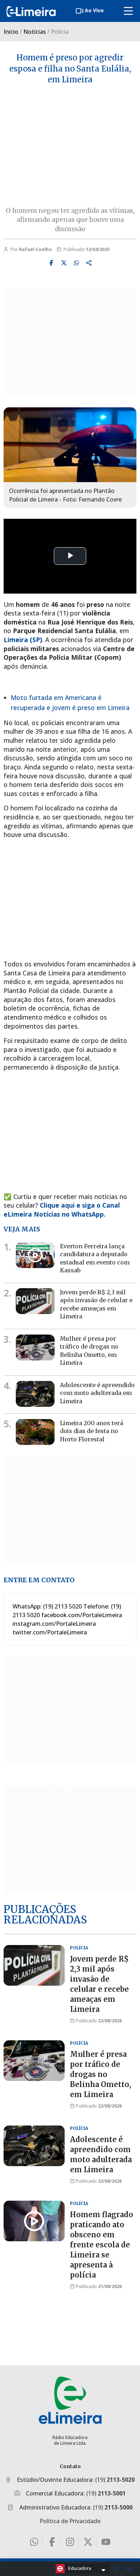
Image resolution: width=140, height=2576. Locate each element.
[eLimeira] (70, 2400)
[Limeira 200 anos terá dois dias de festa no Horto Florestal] (35, 1432)
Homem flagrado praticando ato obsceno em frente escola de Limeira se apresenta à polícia (102, 2244)
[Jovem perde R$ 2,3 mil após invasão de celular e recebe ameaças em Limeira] (35, 1301)
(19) (115, 2480)
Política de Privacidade (70, 2521)
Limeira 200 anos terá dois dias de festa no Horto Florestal (92, 1431)
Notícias (35, 32)
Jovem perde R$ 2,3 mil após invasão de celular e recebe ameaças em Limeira (96, 1304)
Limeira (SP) (23, 640)
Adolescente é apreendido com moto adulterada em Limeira (97, 1393)
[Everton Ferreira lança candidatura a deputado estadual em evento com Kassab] (35, 1255)
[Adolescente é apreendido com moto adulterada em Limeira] (35, 1394)
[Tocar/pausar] (117, 2569)
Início (11, 32)
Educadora (80, 2568)
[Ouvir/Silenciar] (128, 2568)
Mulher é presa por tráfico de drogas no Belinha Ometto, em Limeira (101, 2074)
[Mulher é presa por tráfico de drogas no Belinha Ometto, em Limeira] (35, 1348)
